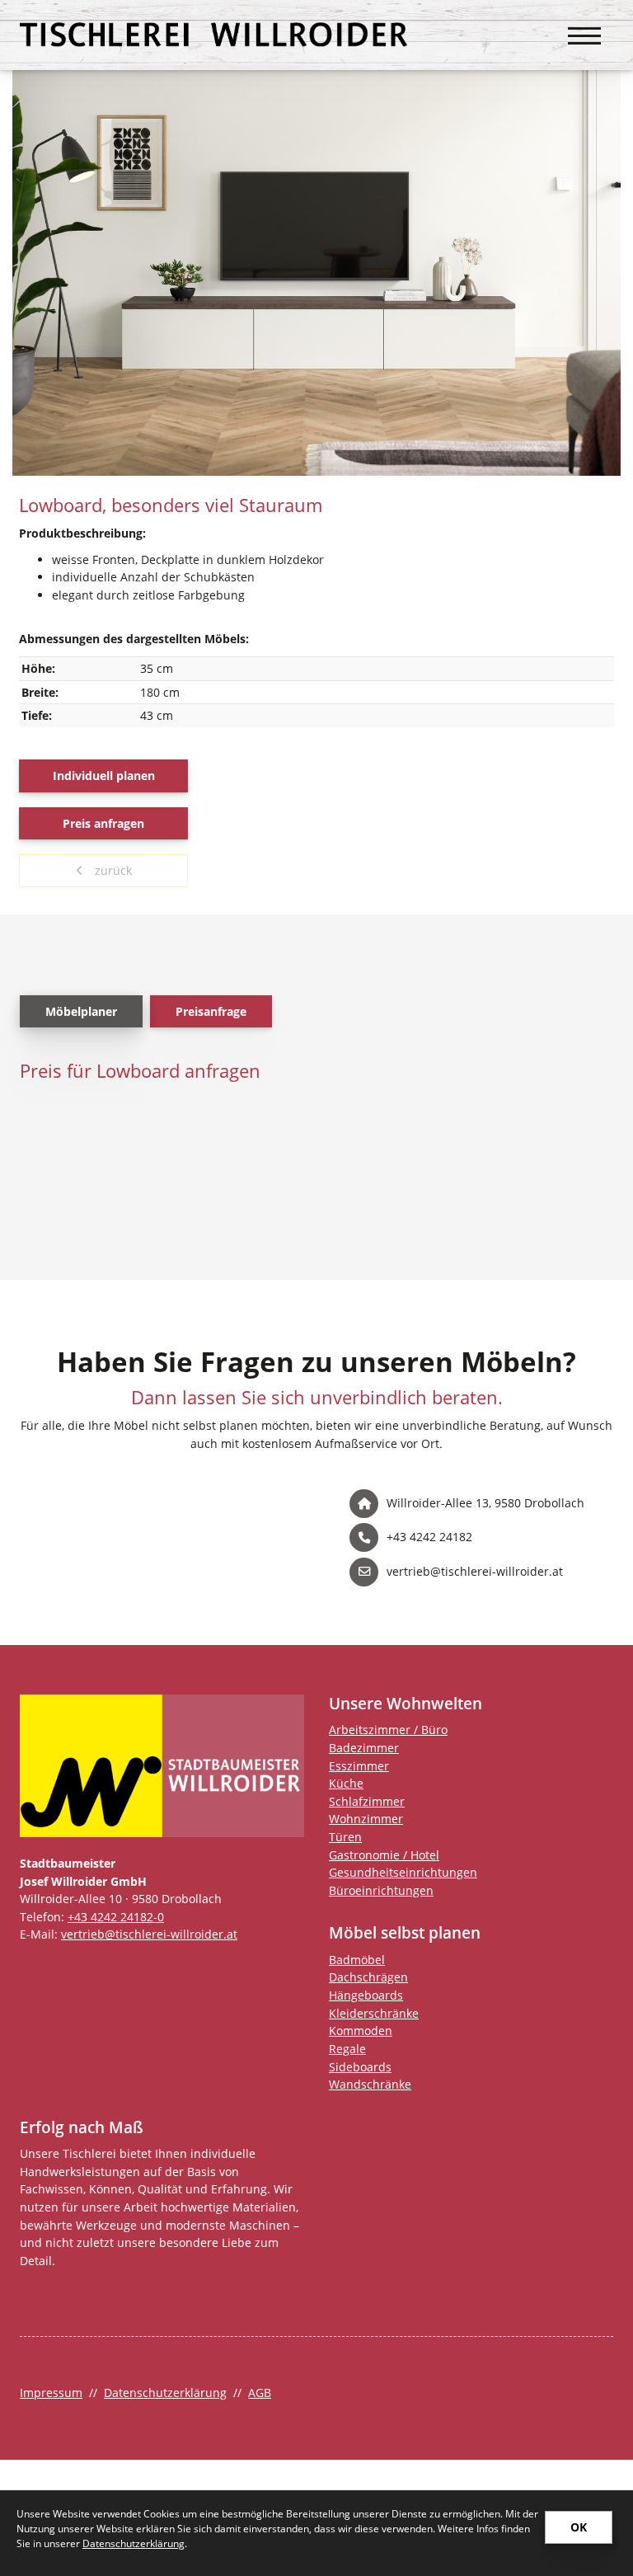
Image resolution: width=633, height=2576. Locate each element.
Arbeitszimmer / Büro (388, 1730)
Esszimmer (359, 1766)
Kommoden (361, 2031)
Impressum (51, 2393)
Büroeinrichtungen (381, 1890)
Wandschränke (370, 2084)
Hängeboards (366, 1995)
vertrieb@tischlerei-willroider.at (149, 1934)
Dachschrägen (368, 1977)
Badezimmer (364, 1748)
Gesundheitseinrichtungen (403, 1872)
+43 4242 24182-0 (116, 1917)
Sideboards (360, 2067)
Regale (347, 2049)
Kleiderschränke (374, 2013)
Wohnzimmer (366, 1819)
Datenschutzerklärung (165, 2393)
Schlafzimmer (367, 1801)
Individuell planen (104, 776)
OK (579, 2527)
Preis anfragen (103, 823)
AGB (260, 2393)
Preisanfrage (211, 1011)
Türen (345, 1837)
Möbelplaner (81, 1011)
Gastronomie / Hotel (384, 1855)
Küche (346, 1783)
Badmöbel (357, 1960)
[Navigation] (584, 27)
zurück (112, 870)
